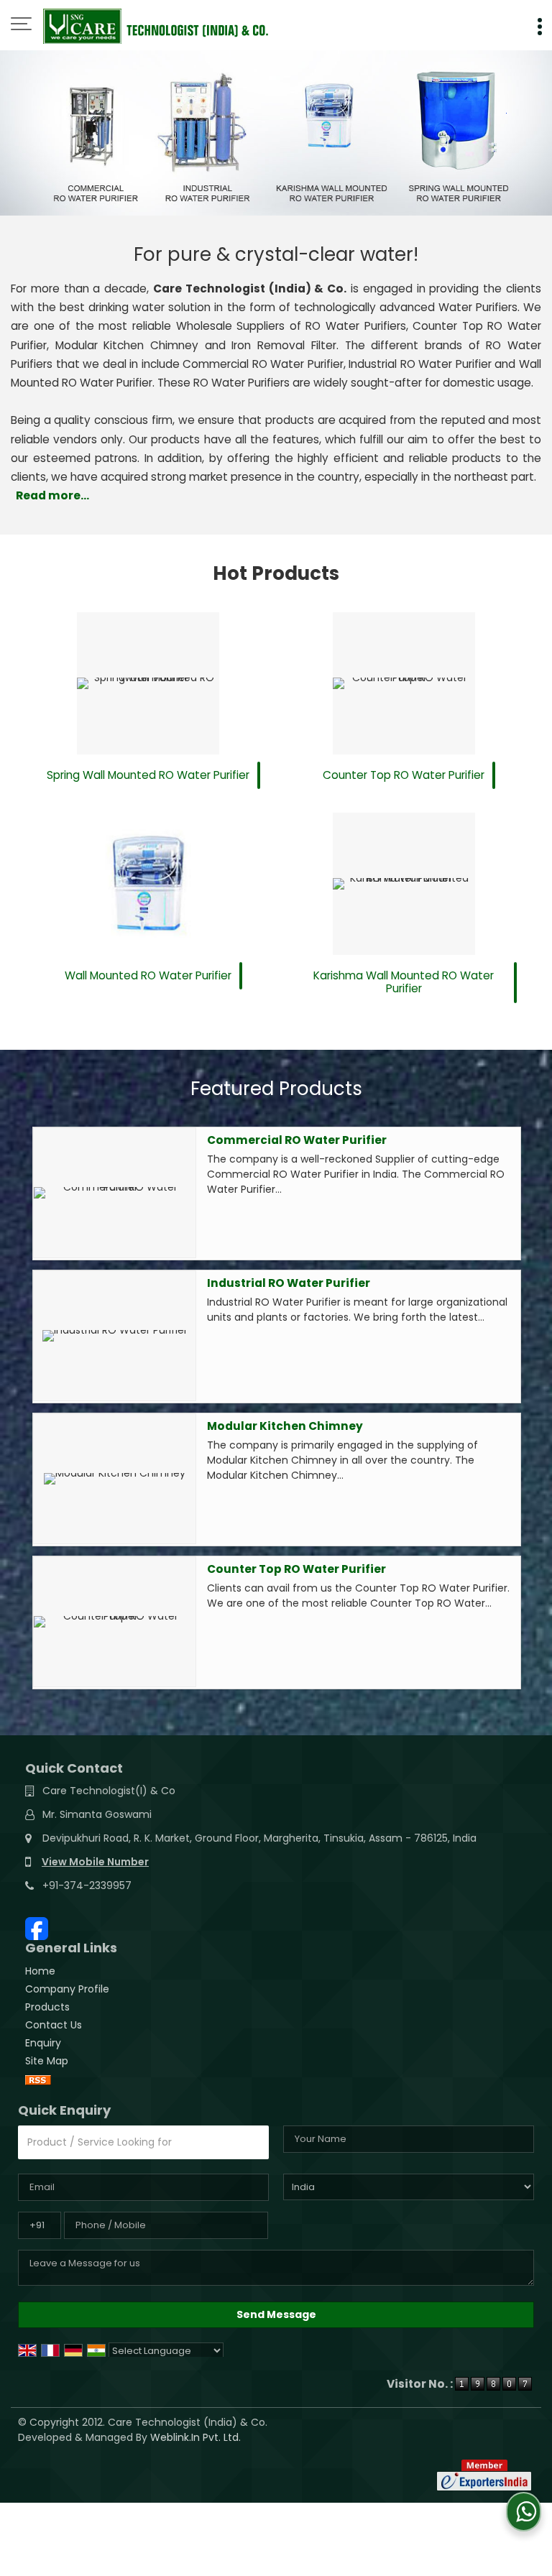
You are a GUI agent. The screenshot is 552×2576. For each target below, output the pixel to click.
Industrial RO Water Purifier (289, 1283)
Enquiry (43, 2043)
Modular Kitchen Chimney (285, 1426)
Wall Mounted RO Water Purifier (148, 975)
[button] (95, 1862)
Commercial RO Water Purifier (297, 1140)
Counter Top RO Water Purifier (404, 775)
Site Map (47, 2061)
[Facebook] (37, 1928)
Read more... (52, 495)
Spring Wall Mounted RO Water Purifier (148, 775)
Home (40, 1971)
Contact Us (54, 2025)
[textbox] (143, 2142)
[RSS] (38, 2079)
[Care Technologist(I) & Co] (156, 25)
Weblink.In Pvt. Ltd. (195, 2437)
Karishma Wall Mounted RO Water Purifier (404, 982)
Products (47, 2007)
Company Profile (67, 1989)
